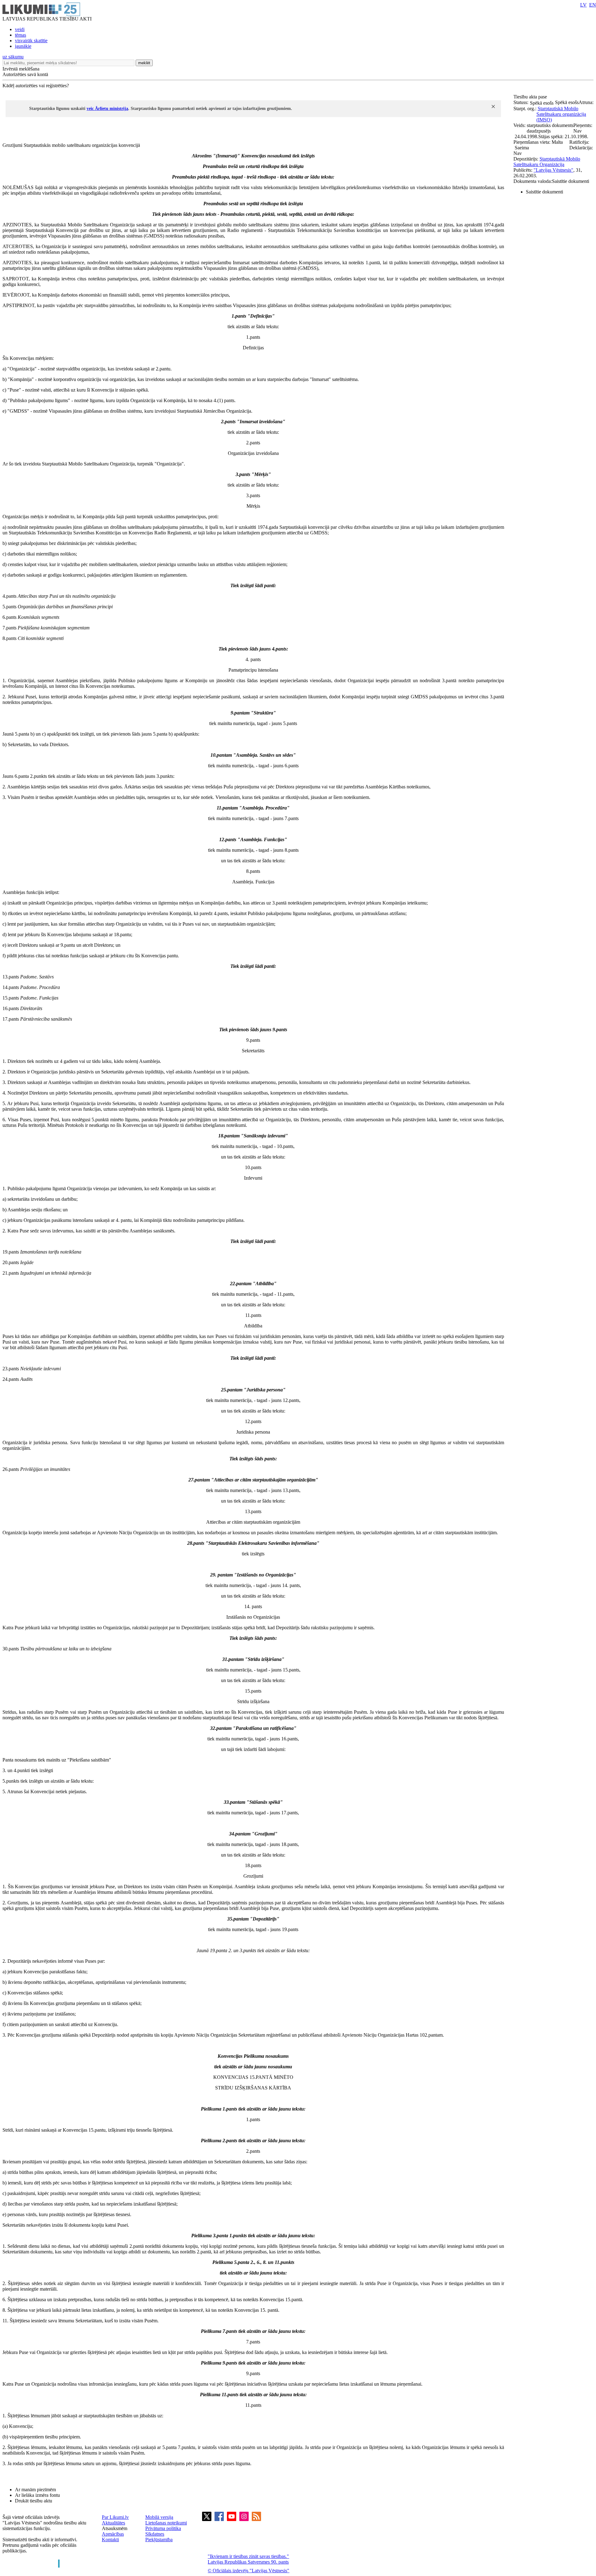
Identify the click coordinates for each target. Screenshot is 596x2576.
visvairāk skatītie (31, 41)
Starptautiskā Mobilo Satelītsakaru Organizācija (547, 162)
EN (593, 5)
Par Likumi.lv (115, 2517)
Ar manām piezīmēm (35, 2490)
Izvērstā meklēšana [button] (21, 69)
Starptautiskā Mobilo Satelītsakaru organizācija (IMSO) (561, 114)
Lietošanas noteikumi (166, 2523)
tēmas (20, 35)
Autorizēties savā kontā (25, 74)
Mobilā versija (159, 2517)
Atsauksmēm (115, 2528)
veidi (20, 29)
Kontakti (110, 2540)
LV (583, 5)
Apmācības (113, 2534)
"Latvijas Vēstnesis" (553, 170)
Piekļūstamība (159, 2540)
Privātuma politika (163, 2528)
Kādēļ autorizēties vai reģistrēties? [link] (36, 86)
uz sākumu (13, 57)
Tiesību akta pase (531, 97)
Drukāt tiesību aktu (34, 2501)
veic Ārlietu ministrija (107, 109)
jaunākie (23, 46)
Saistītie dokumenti (544, 192)
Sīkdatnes (155, 2534)
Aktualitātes (113, 2523)
